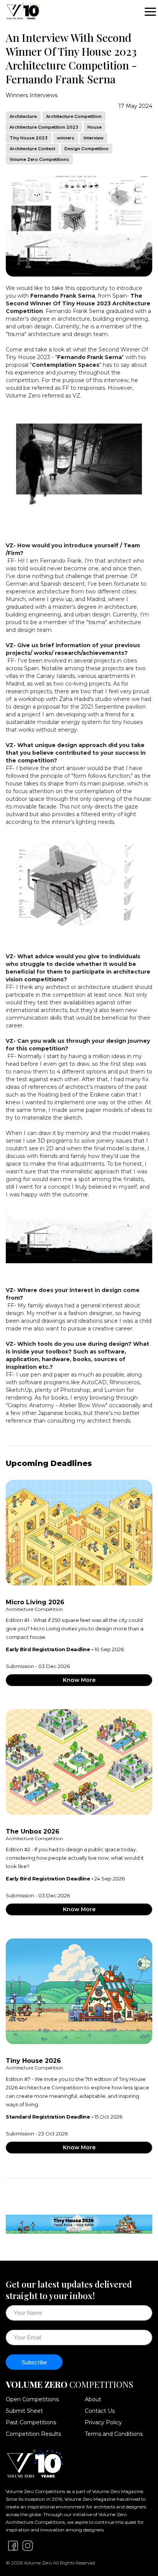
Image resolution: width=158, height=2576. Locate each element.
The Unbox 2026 (33, 1831)
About (93, 2399)
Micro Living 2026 (35, 1602)
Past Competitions (31, 2422)
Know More (79, 1680)
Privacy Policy (103, 2422)
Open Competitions (32, 2399)
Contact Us (100, 2411)
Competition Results (33, 2434)
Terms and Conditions (114, 2434)
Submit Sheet (24, 2411)
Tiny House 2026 (33, 2061)
